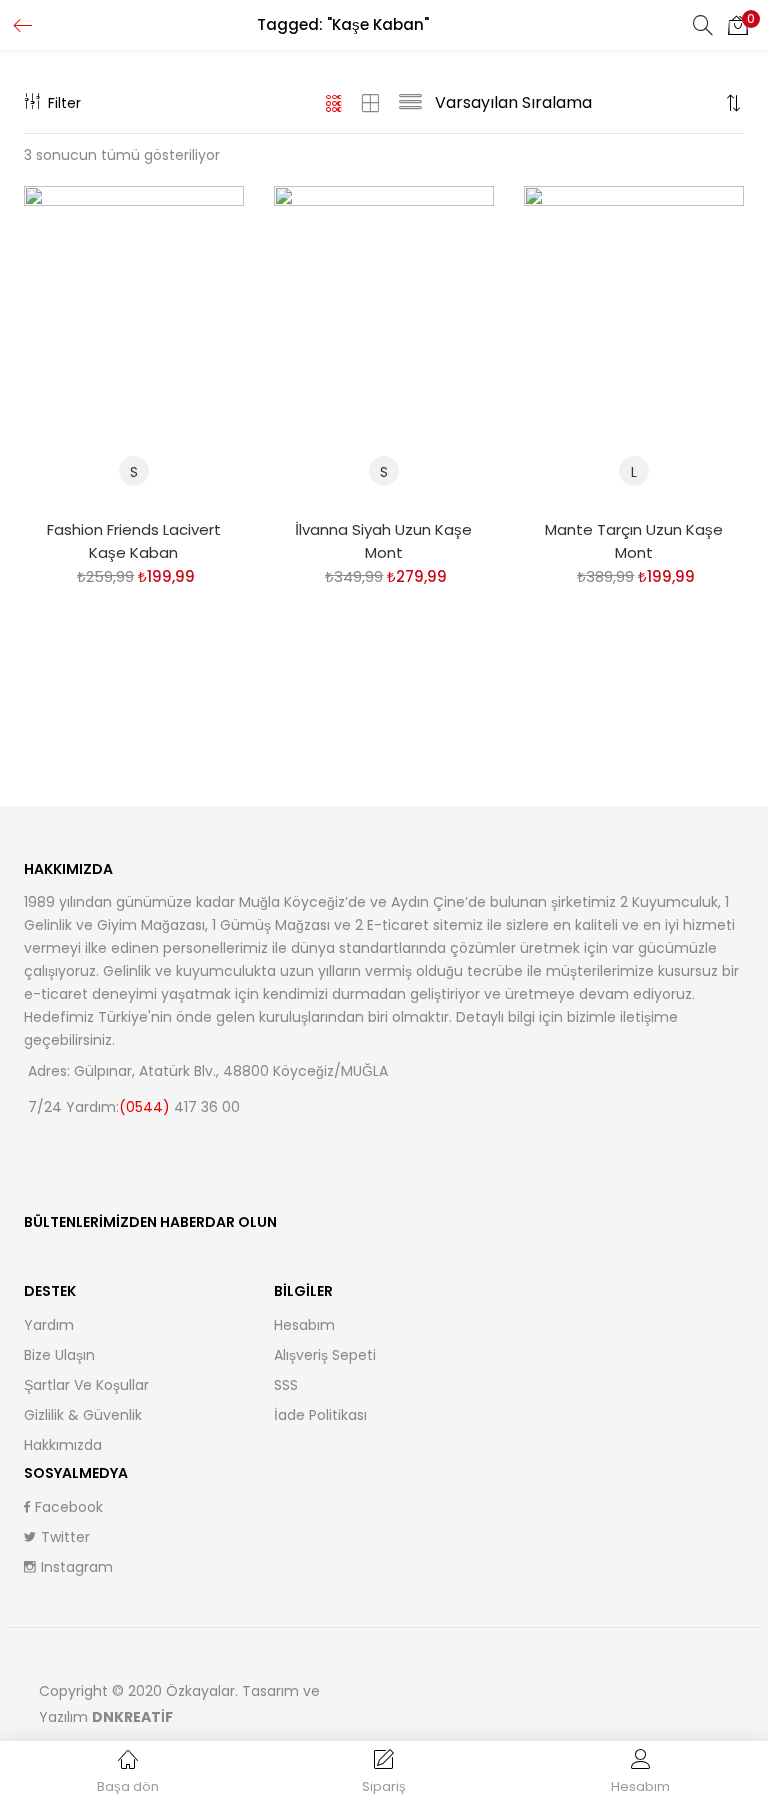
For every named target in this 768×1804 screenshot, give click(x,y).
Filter (64, 103)
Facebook (69, 1507)
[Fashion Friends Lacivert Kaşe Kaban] (134, 344)
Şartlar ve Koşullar (86, 1385)
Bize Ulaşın (59, 1355)
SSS (286, 1385)
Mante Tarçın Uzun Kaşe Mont (634, 541)
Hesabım (304, 1325)
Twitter (65, 1537)
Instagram (77, 1567)
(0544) (146, 1107)
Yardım (49, 1325)
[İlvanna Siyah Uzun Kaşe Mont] (384, 344)
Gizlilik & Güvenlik (83, 1415)
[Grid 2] (371, 103)
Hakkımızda (63, 1445)
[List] (410, 103)
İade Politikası (320, 1415)
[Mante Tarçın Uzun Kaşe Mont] (634, 344)
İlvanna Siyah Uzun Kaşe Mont (383, 541)
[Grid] (334, 103)
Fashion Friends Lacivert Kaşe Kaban (134, 541)
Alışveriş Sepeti (325, 1355)
